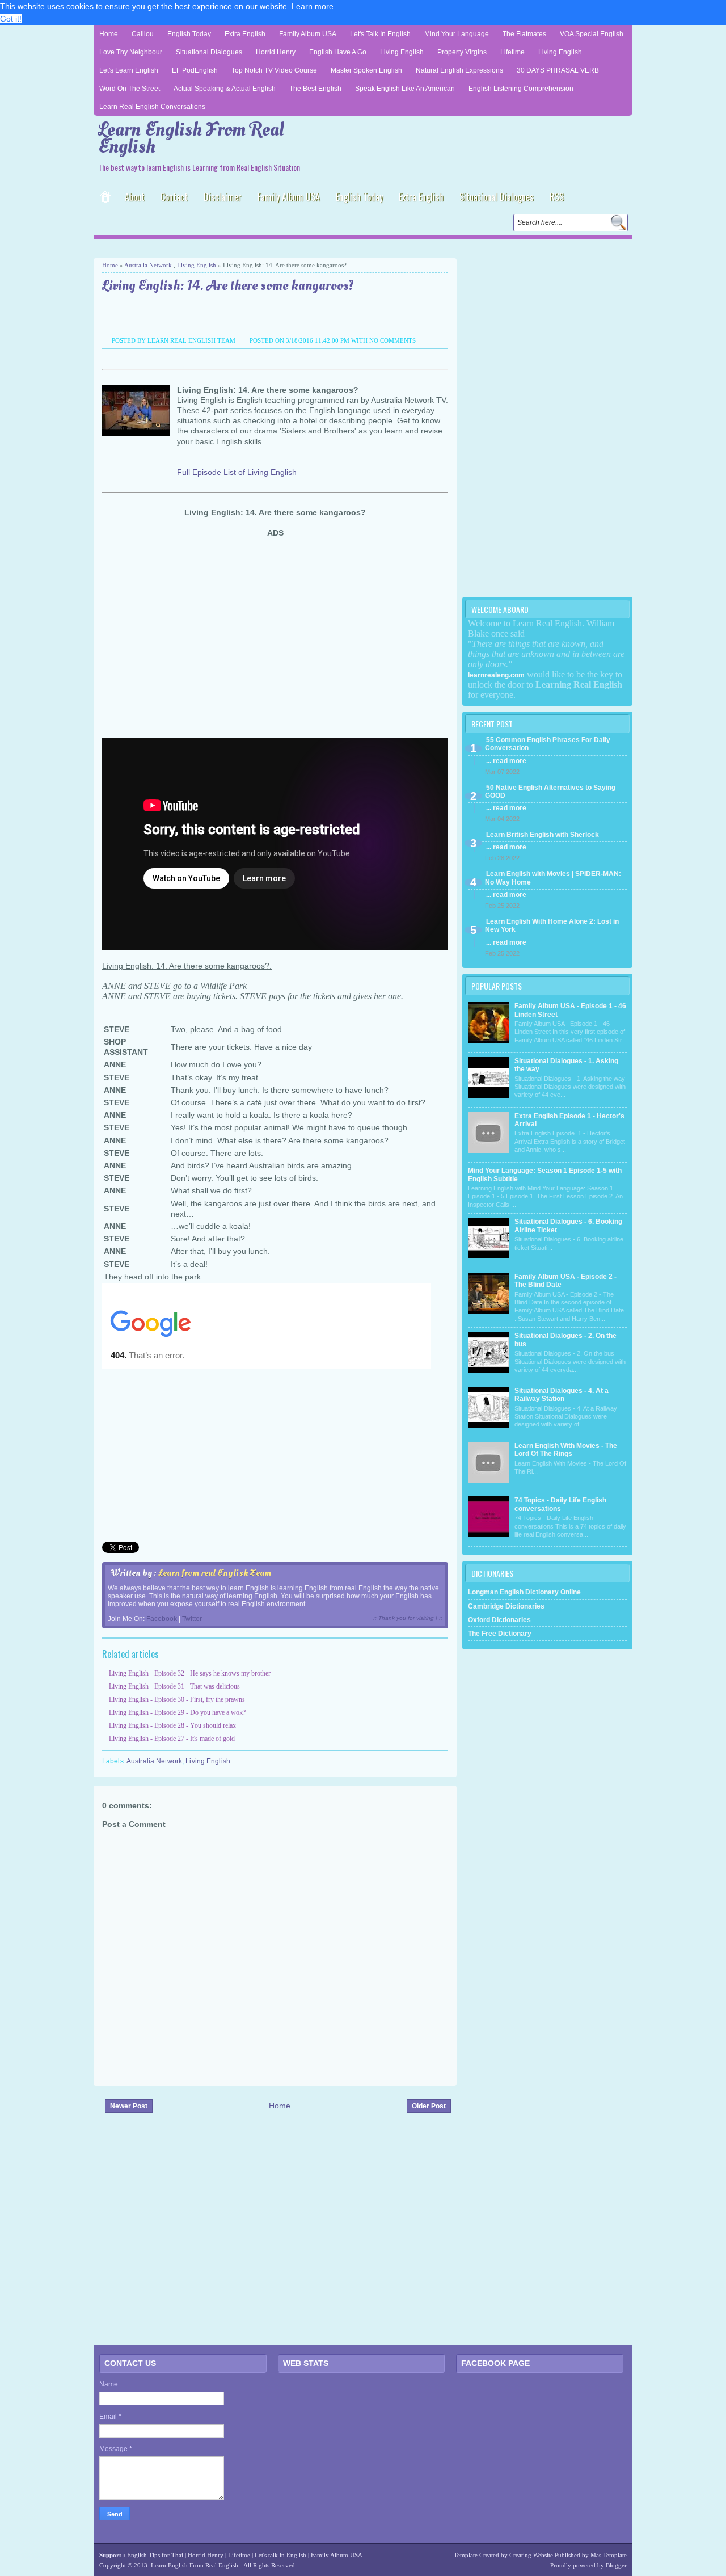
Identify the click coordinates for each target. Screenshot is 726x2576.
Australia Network (148, 265)
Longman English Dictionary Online (524, 1592)
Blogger (616, 2565)
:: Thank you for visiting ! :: (408, 1618)
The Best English (315, 89)
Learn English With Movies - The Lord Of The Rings (566, 1450)
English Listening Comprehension (521, 89)
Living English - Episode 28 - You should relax (172, 1725)
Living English (402, 52)
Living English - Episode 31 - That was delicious (174, 1686)
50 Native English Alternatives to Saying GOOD (550, 792)
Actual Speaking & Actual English (225, 89)
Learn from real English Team (215, 1573)
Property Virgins (462, 52)
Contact (174, 197)
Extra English (245, 34)
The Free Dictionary (500, 1634)
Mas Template (609, 2555)
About (135, 197)
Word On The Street (130, 89)
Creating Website (531, 2555)
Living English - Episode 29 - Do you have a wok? (177, 1712)
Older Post (429, 2106)
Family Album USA (308, 34)
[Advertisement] (226, 248)
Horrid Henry (276, 52)
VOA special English (592, 34)
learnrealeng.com (496, 675)
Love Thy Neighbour (131, 52)
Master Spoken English (366, 70)
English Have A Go (338, 52)
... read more (506, 761)
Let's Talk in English (380, 34)
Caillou (143, 34)
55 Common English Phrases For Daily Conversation (548, 744)
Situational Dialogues (209, 52)
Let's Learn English (129, 70)
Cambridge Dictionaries (506, 1606)
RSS (557, 197)
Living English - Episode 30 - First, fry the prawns (177, 1699)
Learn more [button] (313, 6)
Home (109, 34)
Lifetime (512, 52)
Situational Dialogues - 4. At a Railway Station (562, 1395)
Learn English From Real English (191, 138)
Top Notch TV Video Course (274, 70)
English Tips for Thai (155, 2555)
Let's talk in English (280, 2555)
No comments (392, 340)
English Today (189, 34)
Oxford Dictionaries (499, 1620)
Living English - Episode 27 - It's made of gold (172, 1739)
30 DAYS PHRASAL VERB (558, 70)
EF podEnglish (195, 70)
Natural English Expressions (459, 70)
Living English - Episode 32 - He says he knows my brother (190, 1673)
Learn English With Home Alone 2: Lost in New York (552, 925)
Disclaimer (223, 197)
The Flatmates (524, 34)
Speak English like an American (405, 89)
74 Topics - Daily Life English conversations (560, 1504)
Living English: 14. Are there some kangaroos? (228, 286)
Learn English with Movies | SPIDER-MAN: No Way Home (553, 878)
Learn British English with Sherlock (543, 835)
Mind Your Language (457, 34)
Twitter (192, 1619)
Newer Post (129, 2106)
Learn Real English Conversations (152, 107)
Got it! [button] (11, 19)
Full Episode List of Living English (237, 472)
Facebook (162, 1619)
